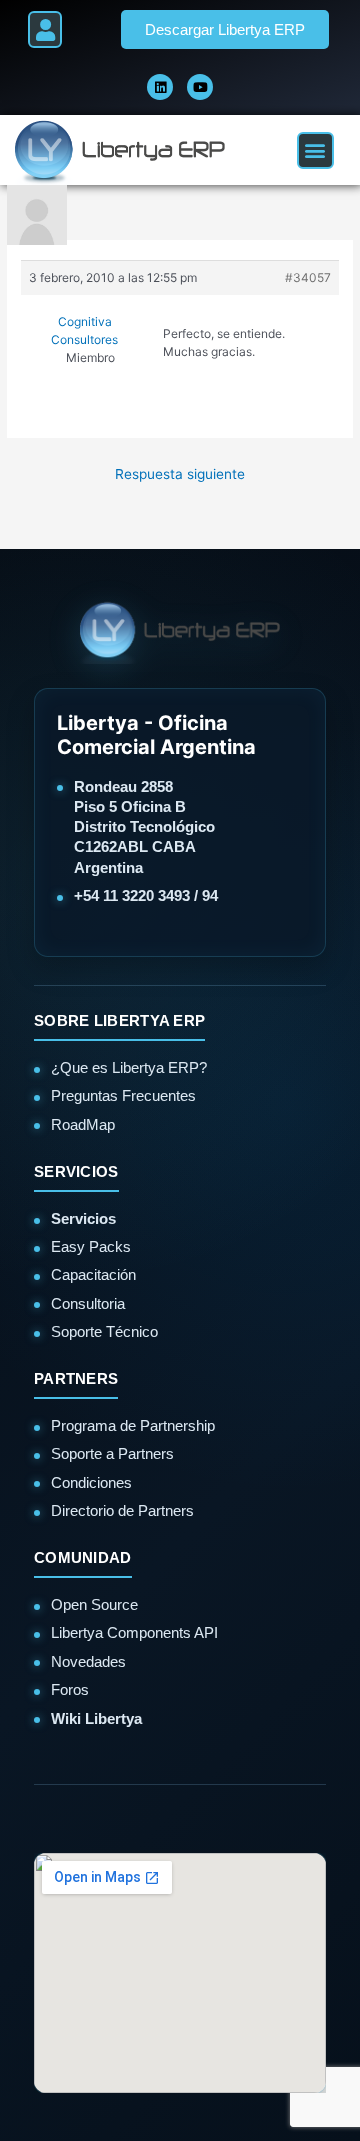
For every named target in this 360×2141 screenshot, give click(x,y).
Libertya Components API (134, 1632)
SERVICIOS (76, 1171)
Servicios (83, 1218)
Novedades (88, 1661)
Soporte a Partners (112, 1453)
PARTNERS (76, 1378)
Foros (70, 1689)
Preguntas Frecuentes (123, 1095)
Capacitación (93, 1274)
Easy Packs (91, 1246)
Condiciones (91, 1482)
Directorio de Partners (122, 1510)
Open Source (94, 1604)
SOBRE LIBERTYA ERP (119, 1020)
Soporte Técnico (104, 1331)
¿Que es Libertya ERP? (129, 1067)
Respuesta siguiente (180, 474)
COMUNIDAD (83, 1557)
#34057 (308, 277)
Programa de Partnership (133, 1425)
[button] (45, 29)
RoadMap (83, 1124)
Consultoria (88, 1303)
